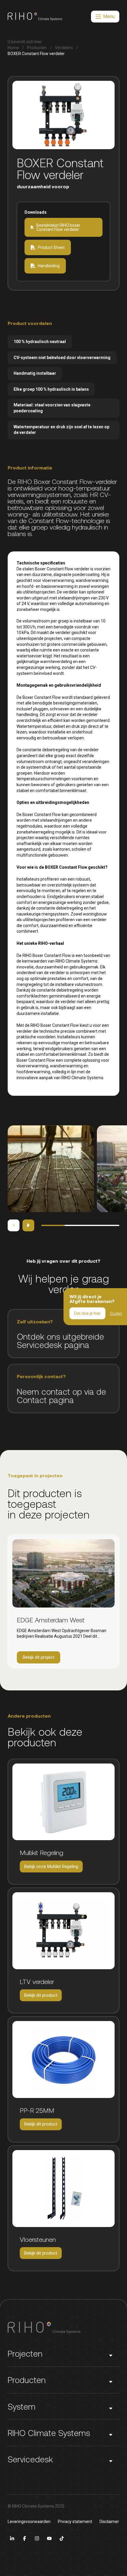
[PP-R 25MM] (63, 2059)
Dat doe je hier (87, 1313)
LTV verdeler (37, 1981)
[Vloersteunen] (63, 2189)
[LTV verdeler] (63, 1931)
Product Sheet (51, 247)
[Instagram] (37, 2538)
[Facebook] (25, 2538)
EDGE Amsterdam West (51, 1620)
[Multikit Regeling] (63, 1802)
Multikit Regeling (41, 1852)
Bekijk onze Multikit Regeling (51, 1868)
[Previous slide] (14, 1225)
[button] (63, 2354)
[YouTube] (49, 2538)
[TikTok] (62, 2538)
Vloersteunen (38, 2239)
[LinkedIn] (12, 2538)
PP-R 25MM (37, 2110)
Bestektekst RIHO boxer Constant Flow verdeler (58, 227)
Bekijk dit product (41, 1997)
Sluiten (116, 1313)
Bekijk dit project (41, 1659)
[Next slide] (28, 1225)
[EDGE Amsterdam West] (63, 1573)
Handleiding (49, 266)
